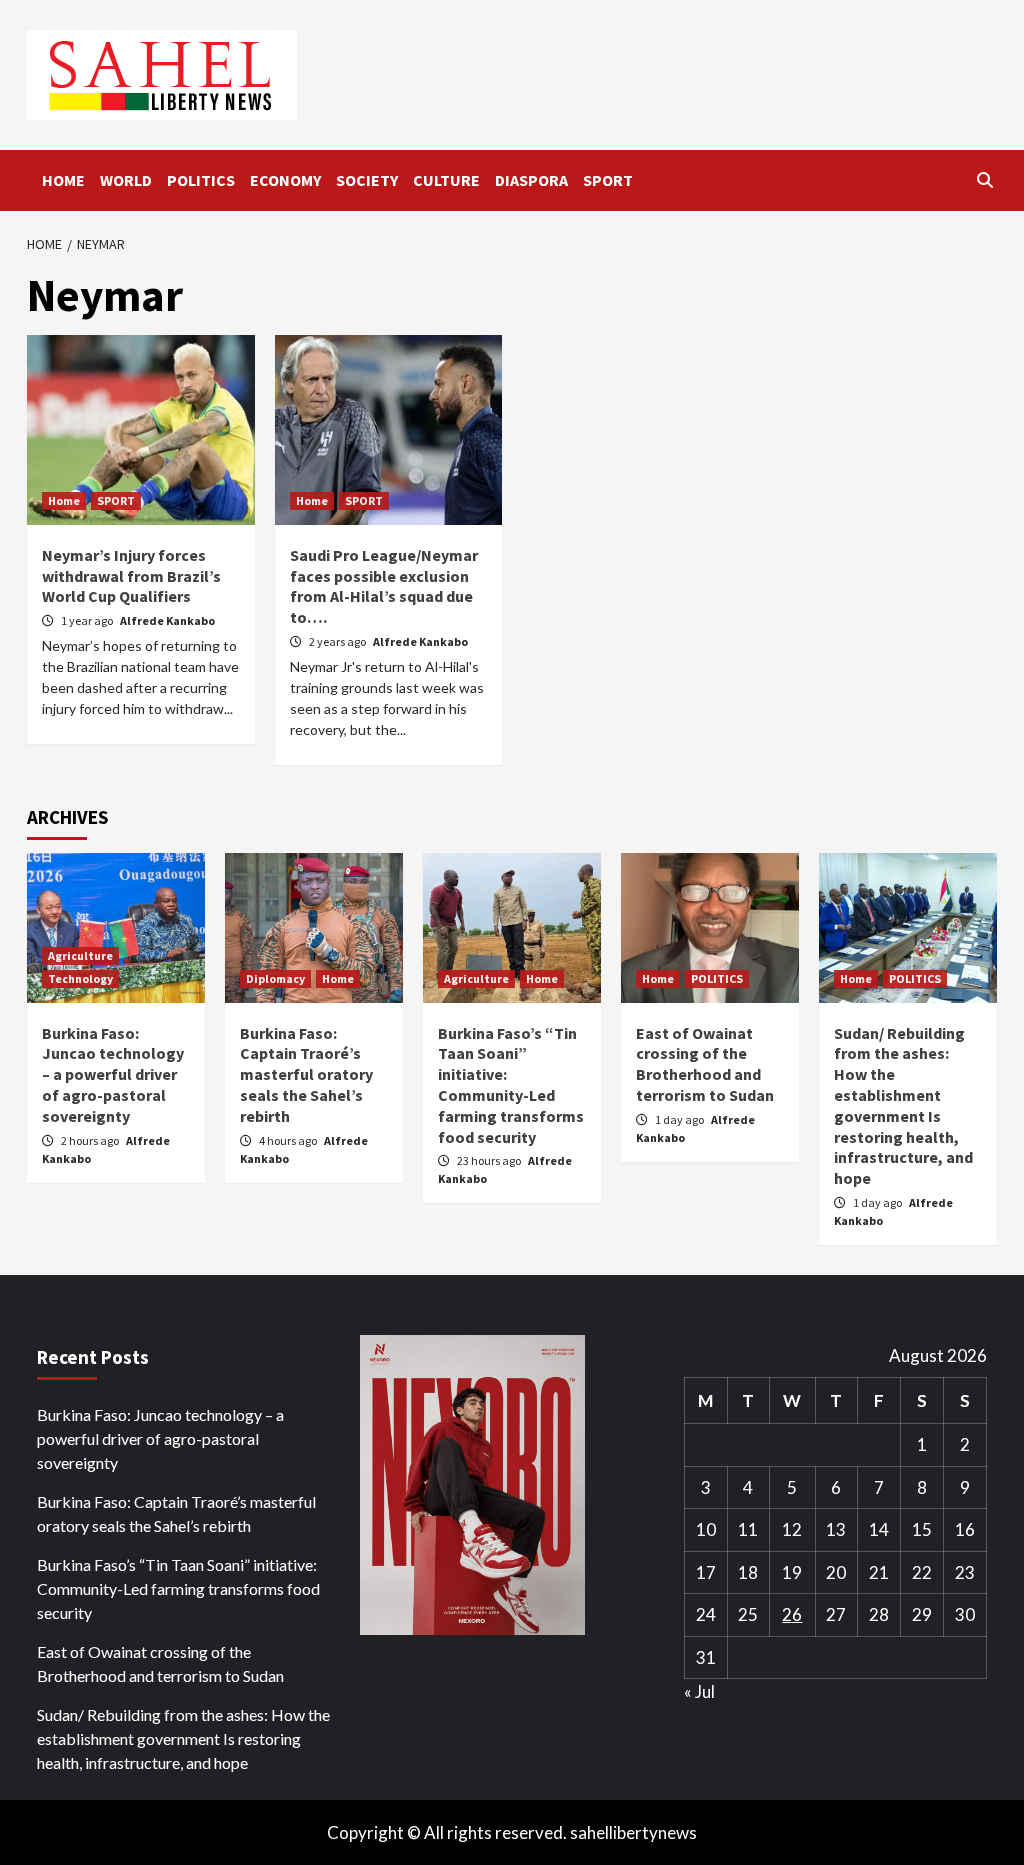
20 (836, 1572)
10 (706, 1529)
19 (792, 1572)
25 (748, 1614)
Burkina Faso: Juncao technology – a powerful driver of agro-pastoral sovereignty (113, 1074)
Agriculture (80, 955)
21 (879, 1572)
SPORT (608, 180)
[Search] (984, 180)
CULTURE (446, 180)
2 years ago (338, 641)
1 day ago (680, 1119)
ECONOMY (285, 180)
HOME (63, 180)
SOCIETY (367, 180)
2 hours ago (91, 1140)
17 (706, 1572)
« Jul (699, 1691)
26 (792, 1614)
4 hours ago (289, 1140)
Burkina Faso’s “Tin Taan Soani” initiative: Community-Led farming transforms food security (511, 1085)
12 (792, 1529)
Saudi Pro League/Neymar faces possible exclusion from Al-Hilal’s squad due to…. (384, 586)
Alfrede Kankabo (167, 620)
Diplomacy (275, 978)
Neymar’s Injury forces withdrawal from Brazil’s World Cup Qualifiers (131, 576)
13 (836, 1529)
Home (64, 500)
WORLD (126, 180)
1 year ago (88, 620)
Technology (80, 978)
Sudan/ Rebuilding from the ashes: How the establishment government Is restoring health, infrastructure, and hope (903, 1106)
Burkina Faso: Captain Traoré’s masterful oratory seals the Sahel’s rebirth (306, 1074)
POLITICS (201, 180)
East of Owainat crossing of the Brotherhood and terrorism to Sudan (705, 1064)
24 (706, 1614)
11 (748, 1529)
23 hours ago (490, 1160)
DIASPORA (531, 180)
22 (922, 1572)
